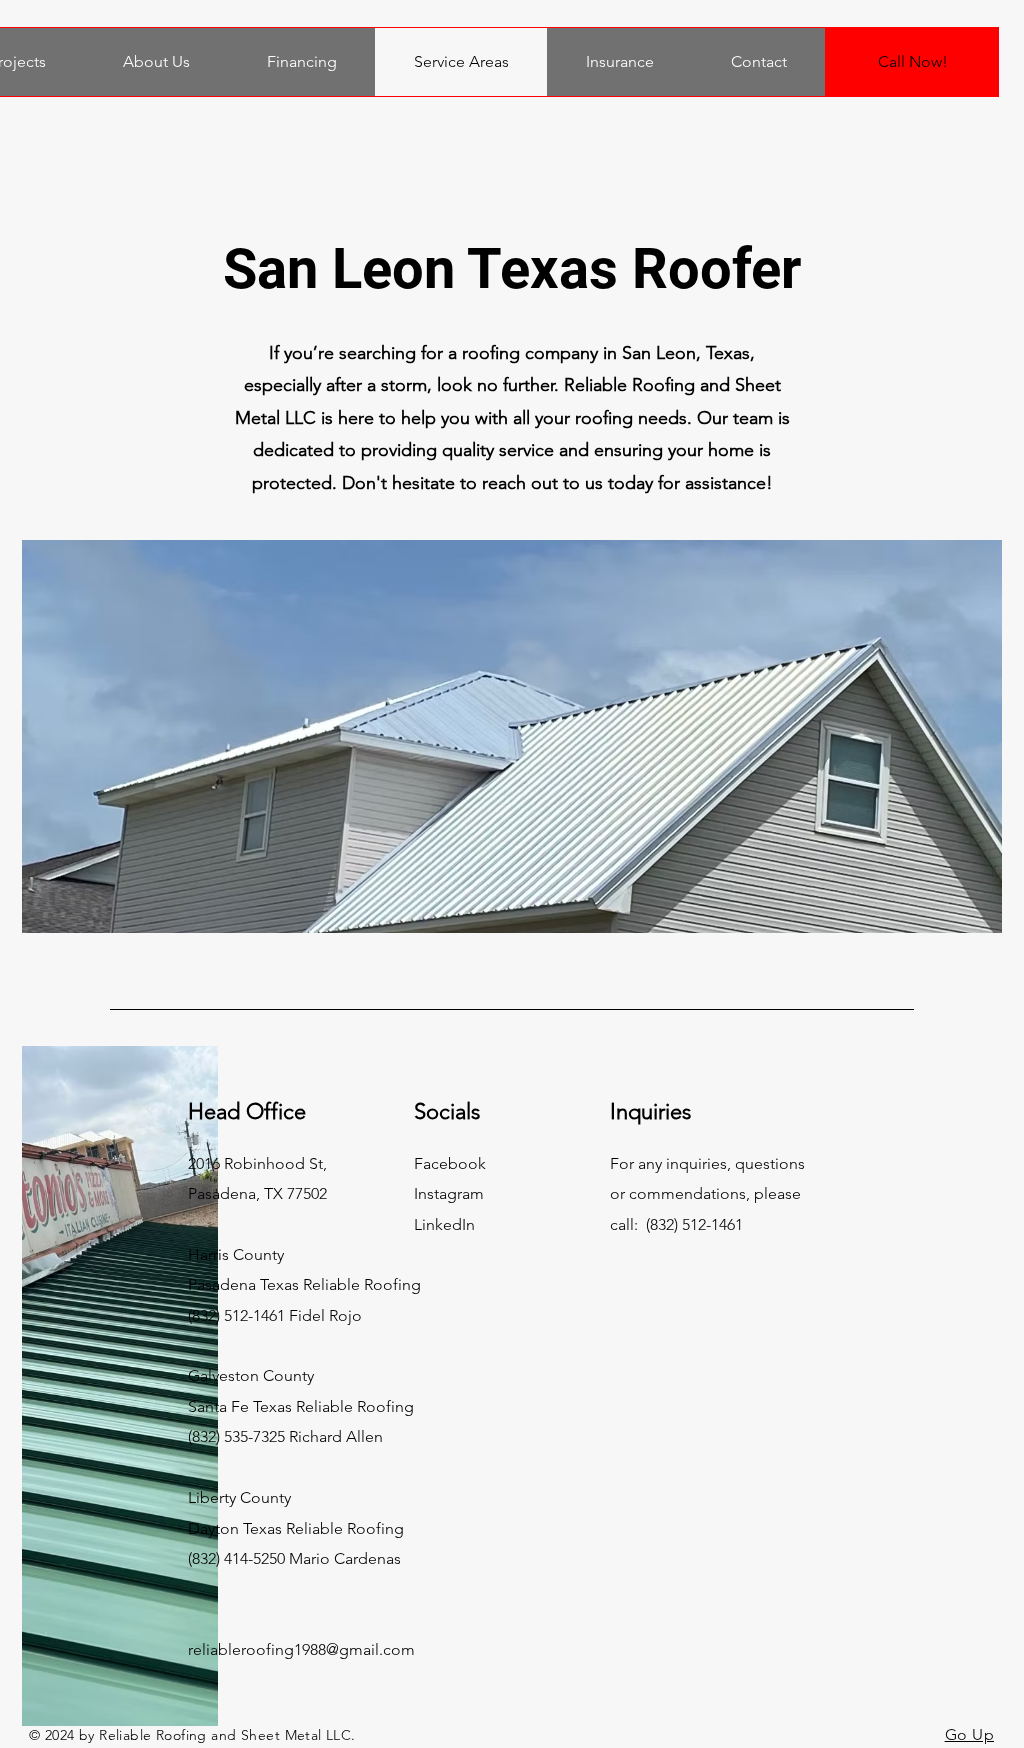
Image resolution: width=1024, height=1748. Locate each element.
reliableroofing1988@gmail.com (301, 1649)
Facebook (450, 1163)
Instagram (449, 1193)
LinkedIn (444, 1224)
